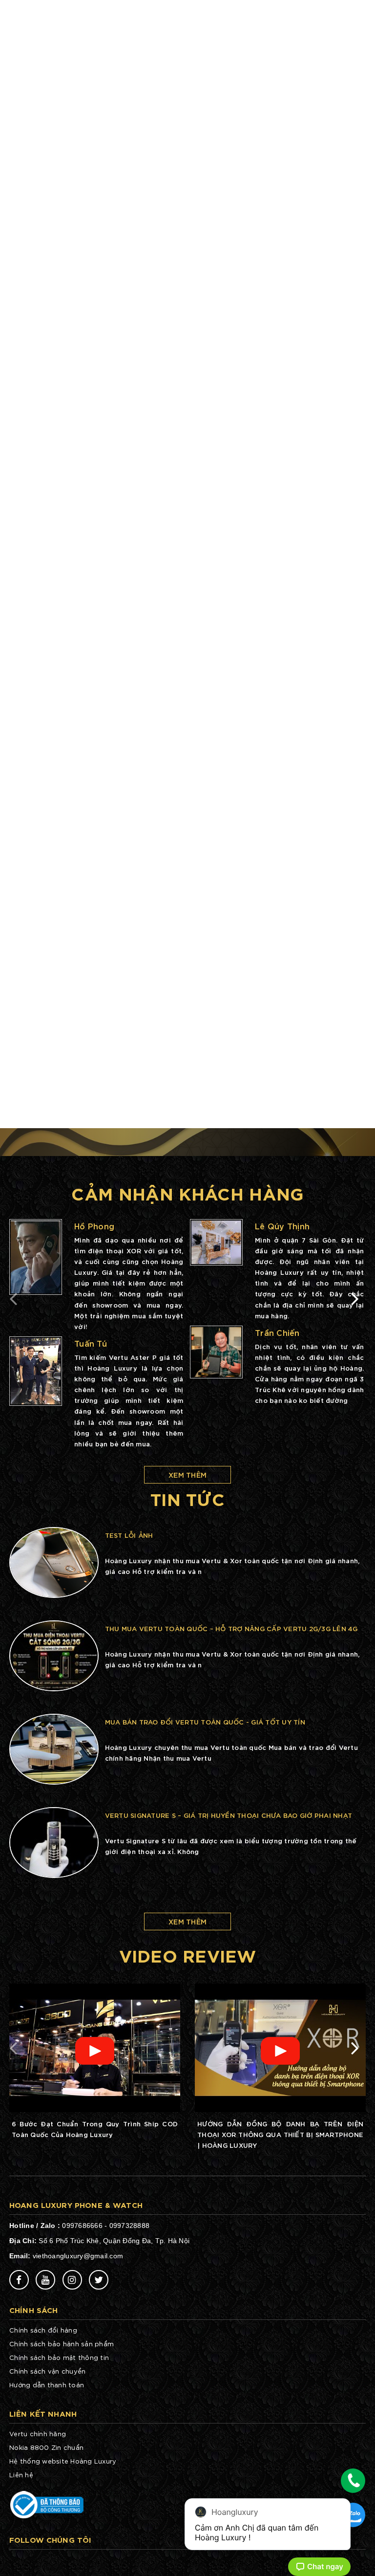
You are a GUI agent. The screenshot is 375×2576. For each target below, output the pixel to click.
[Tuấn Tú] (36, 1371)
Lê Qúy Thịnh (282, 1226)
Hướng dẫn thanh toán (47, 2385)
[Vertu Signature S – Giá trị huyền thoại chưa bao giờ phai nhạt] (54, 1841)
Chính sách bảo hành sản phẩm (62, 2344)
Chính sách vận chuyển (47, 2371)
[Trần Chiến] (216, 1352)
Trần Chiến (277, 1332)
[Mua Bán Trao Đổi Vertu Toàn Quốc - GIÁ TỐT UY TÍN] (54, 1748)
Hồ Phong (94, 1226)
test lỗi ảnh (129, 1535)
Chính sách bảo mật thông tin (59, 2357)
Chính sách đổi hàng (43, 2330)
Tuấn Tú (91, 1343)
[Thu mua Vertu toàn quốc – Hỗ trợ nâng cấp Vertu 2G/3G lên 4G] (54, 1655)
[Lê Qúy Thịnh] (216, 1242)
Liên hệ (21, 2475)
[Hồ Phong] (36, 1257)
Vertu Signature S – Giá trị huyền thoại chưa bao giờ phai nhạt (229, 1815)
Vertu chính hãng (38, 2434)
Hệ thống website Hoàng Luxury (63, 2461)
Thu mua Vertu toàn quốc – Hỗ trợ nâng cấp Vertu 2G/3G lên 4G (231, 1628)
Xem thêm (187, 1474)
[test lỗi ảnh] (54, 1561)
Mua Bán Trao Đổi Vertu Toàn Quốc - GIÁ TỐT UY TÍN (205, 1722)
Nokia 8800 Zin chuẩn (46, 2447)
